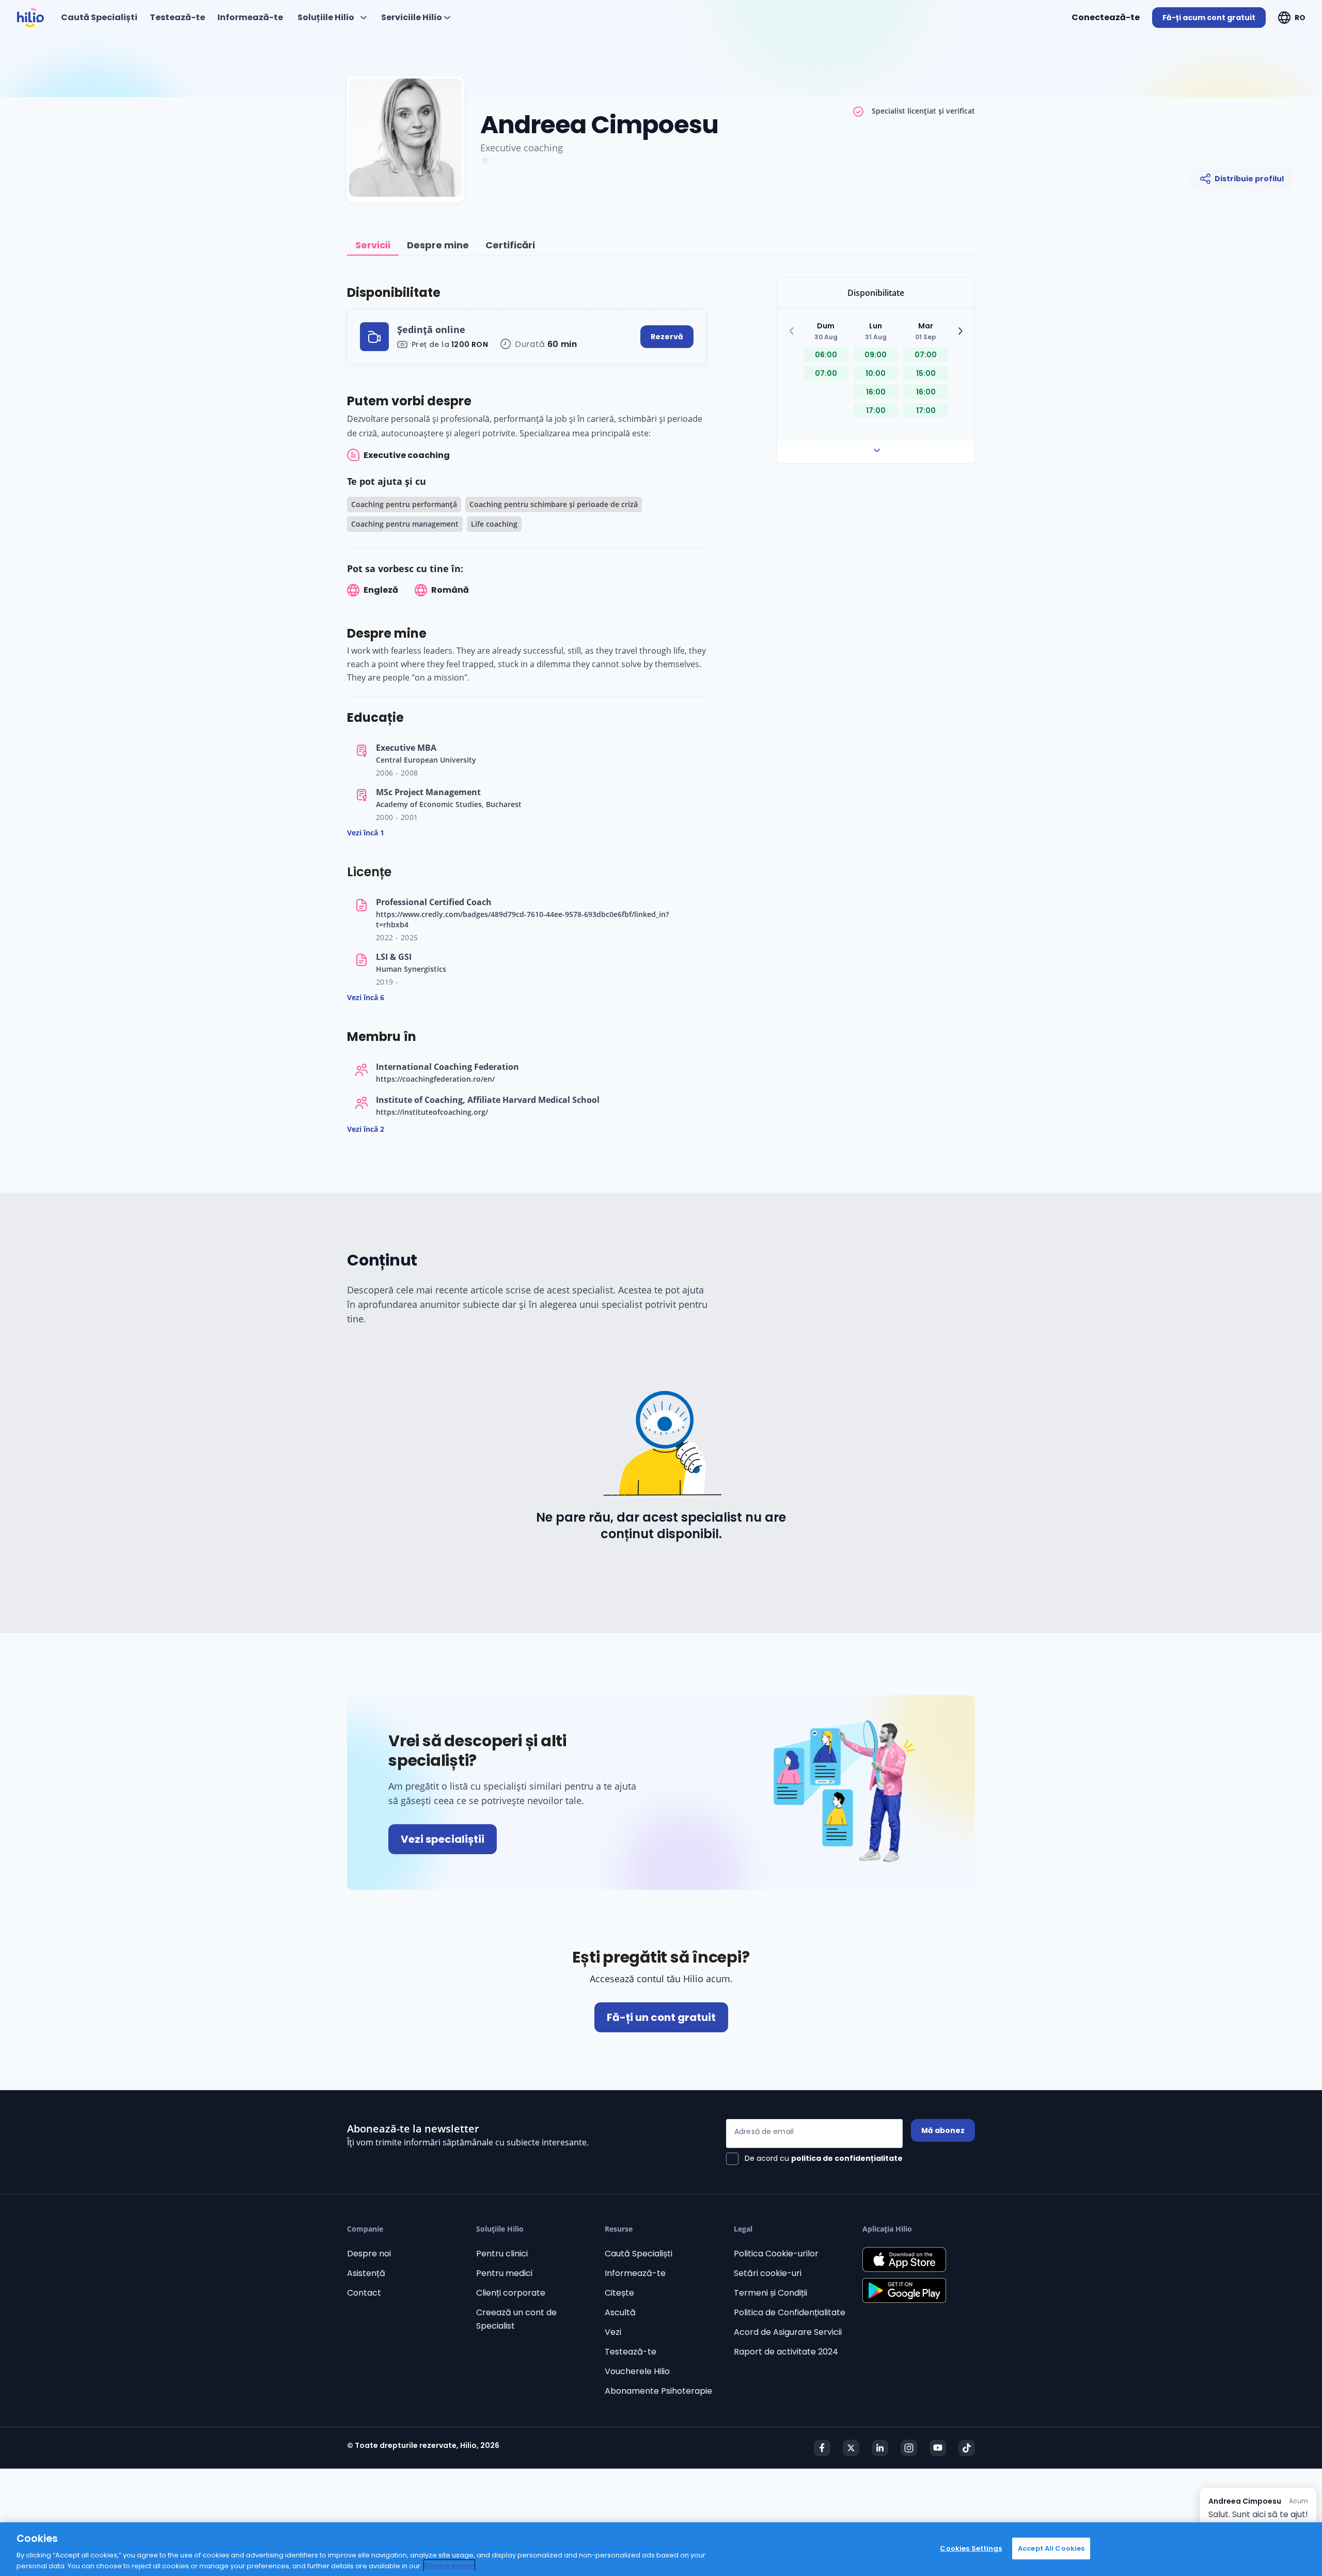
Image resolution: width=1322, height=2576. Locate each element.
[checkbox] (814, 2159)
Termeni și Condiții (770, 2293)
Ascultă (620, 2312)
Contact (364, 2293)
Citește (619, 2293)
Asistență (366, 2273)
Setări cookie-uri (768, 2273)
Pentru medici (504, 2273)
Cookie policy (449, 2565)
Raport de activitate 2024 (786, 2352)
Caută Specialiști (639, 2254)
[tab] (373, 246)
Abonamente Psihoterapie (658, 2391)
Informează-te (635, 2273)
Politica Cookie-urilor (776, 2254)
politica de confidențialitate (847, 2158)
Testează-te (631, 2352)
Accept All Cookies (1051, 2548)
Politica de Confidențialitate (790, 2312)
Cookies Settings (971, 2548)
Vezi (613, 2332)
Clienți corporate (511, 2293)
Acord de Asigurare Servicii (788, 2332)
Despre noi (369, 2254)
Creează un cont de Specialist (516, 2319)
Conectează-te (1106, 17)
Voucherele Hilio (637, 2371)
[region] (661, 2549)
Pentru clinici (502, 2254)
